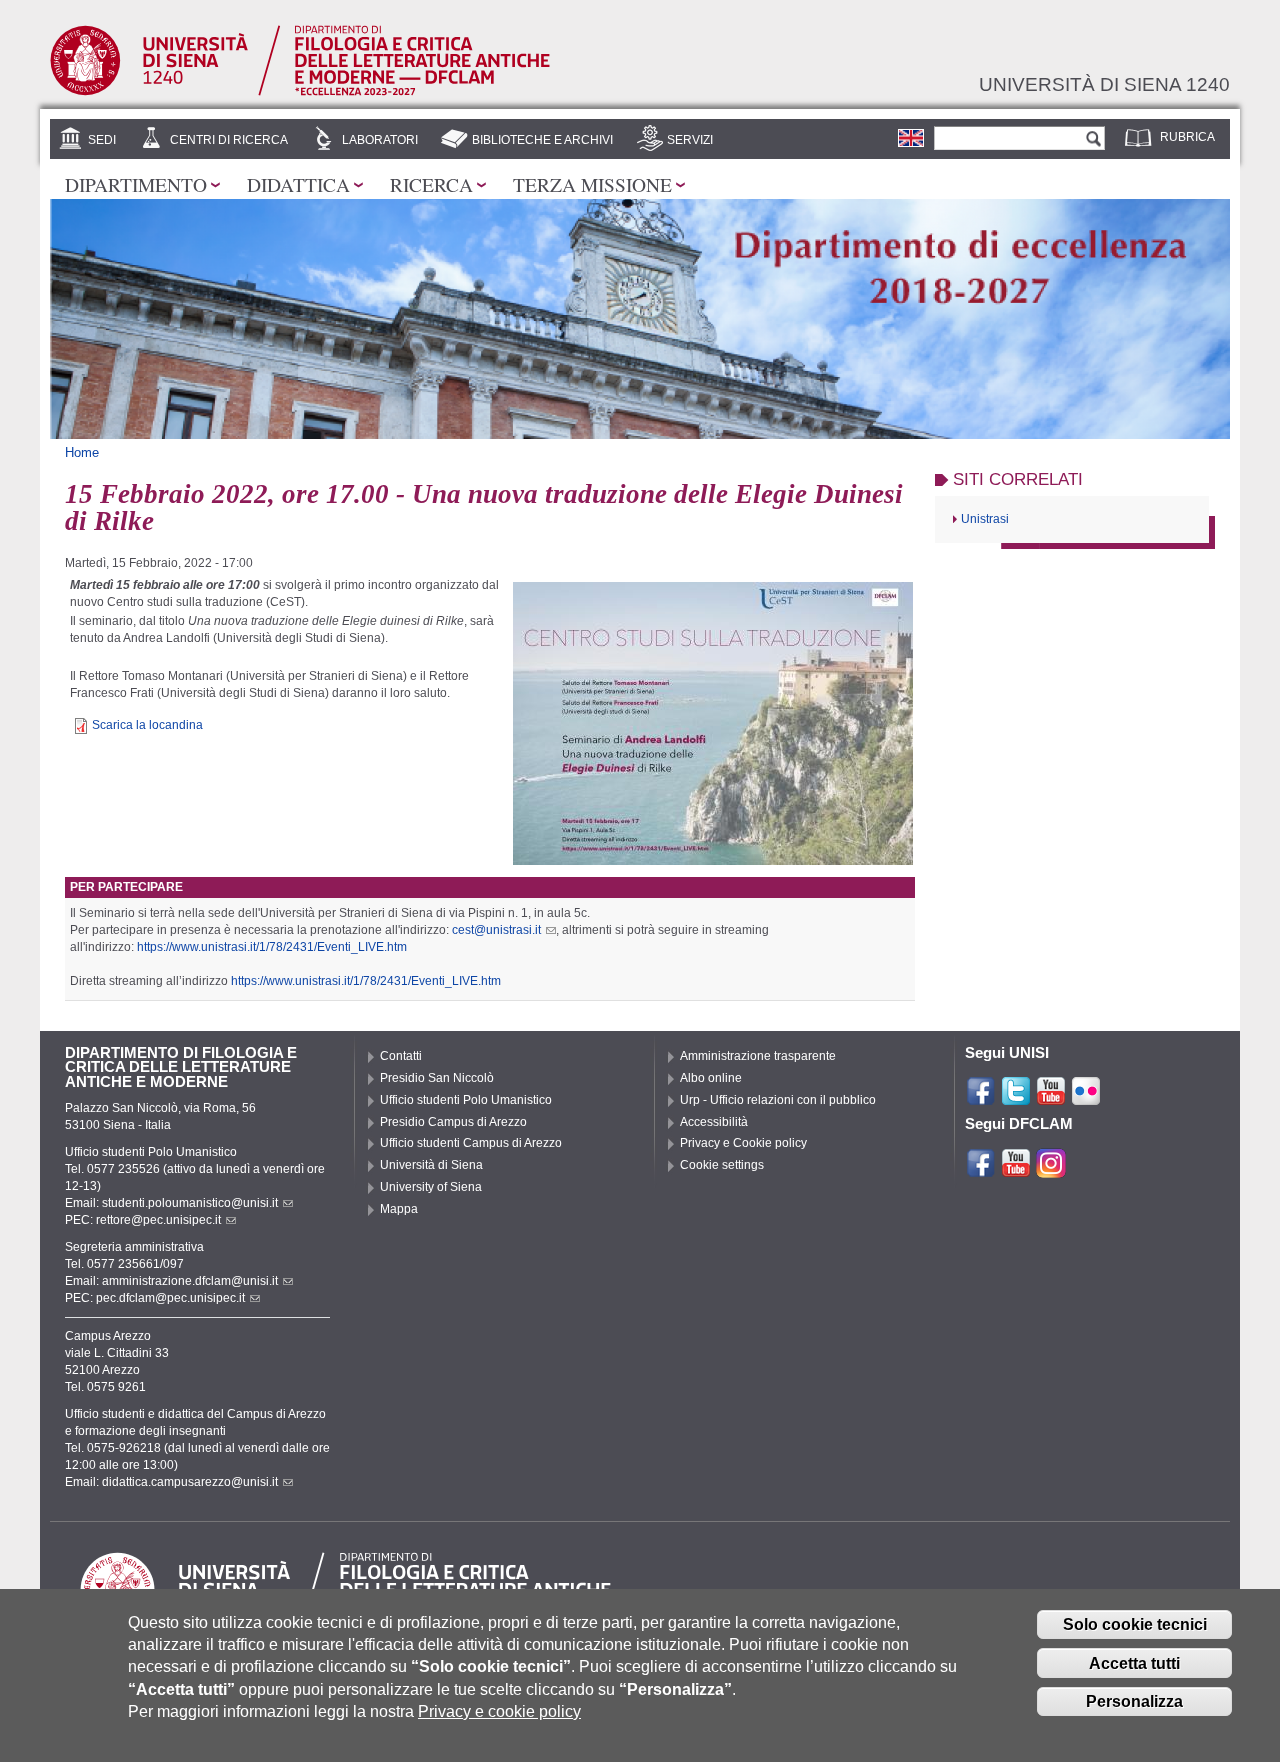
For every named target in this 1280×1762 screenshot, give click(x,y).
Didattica (298, 184)
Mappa (399, 1209)
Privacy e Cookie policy (743, 1143)
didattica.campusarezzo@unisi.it (190, 1482)
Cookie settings (722, 1165)
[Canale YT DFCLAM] (1016, 1170)
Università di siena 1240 (1104, 84)
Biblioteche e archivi (542, 140)
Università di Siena (431, 1165)
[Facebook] (981, 1098)
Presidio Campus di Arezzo (453, 1122)
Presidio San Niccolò (437, 1078)
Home (82, 452)
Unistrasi (985, 519)
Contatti (401, 1056)
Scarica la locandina (147, 725)
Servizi (690, 140)
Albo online (711, 1078)
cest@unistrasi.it (496, 930)
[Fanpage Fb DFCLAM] (981, 1170)
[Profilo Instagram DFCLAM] (1051, 1170)
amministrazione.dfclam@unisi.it (190, 1281)
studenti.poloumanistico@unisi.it (190, 1203)
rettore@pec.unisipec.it (158, 1220)
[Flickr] (1086, 1098)
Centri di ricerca (229, 140)
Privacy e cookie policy (499, 1711)
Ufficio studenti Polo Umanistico (466, 1100)
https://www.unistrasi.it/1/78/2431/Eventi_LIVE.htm (272, 947)
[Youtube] (1051, 1098)
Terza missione (592, 184)
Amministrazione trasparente (758, 1056)
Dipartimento (136, 184)
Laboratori (380, 140)
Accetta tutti (1134, 1663)
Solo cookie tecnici (1135, 1624)
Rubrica (1187, 137)
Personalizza (1134, 1701)
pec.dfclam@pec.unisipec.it (170, 1298)
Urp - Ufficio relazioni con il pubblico (778, 1100)
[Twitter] (1016, 1098)
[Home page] (300, 92)
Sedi (102, 140)
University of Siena (431, 1187)
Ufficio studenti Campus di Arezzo (471, 1143)
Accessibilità (714, 1122)
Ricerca (431, 184)
